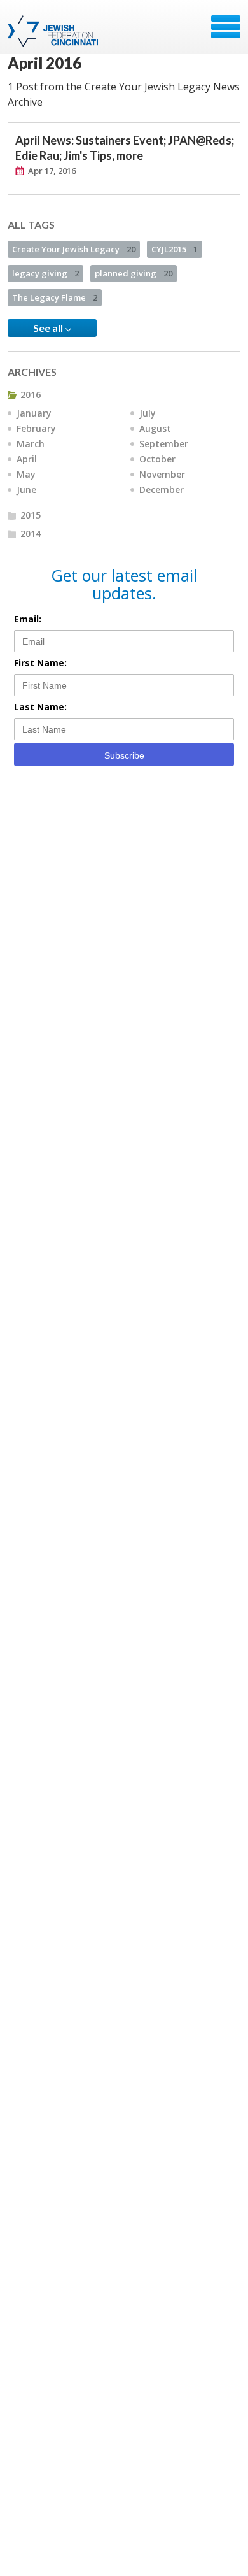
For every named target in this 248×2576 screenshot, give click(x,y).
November (162, 474)
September (164, 444)
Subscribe (124, 755)
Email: (28, 619)
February (36, 428)
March (31, 444)
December (162, 490)
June (26, 490)
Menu (226, 27)
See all (49, 328)
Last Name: (40, 707)
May (26, 474)
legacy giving (45, 273)
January (34, 413)
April (27, 459)
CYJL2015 (175, 249)
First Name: (40, 663)
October (157, 459)
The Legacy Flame (55, 297)
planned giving (134, 273)
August (155, 428)
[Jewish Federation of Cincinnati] (54, 31)
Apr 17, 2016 (52, 171)
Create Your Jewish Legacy (74, 249)
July (148, 413)
